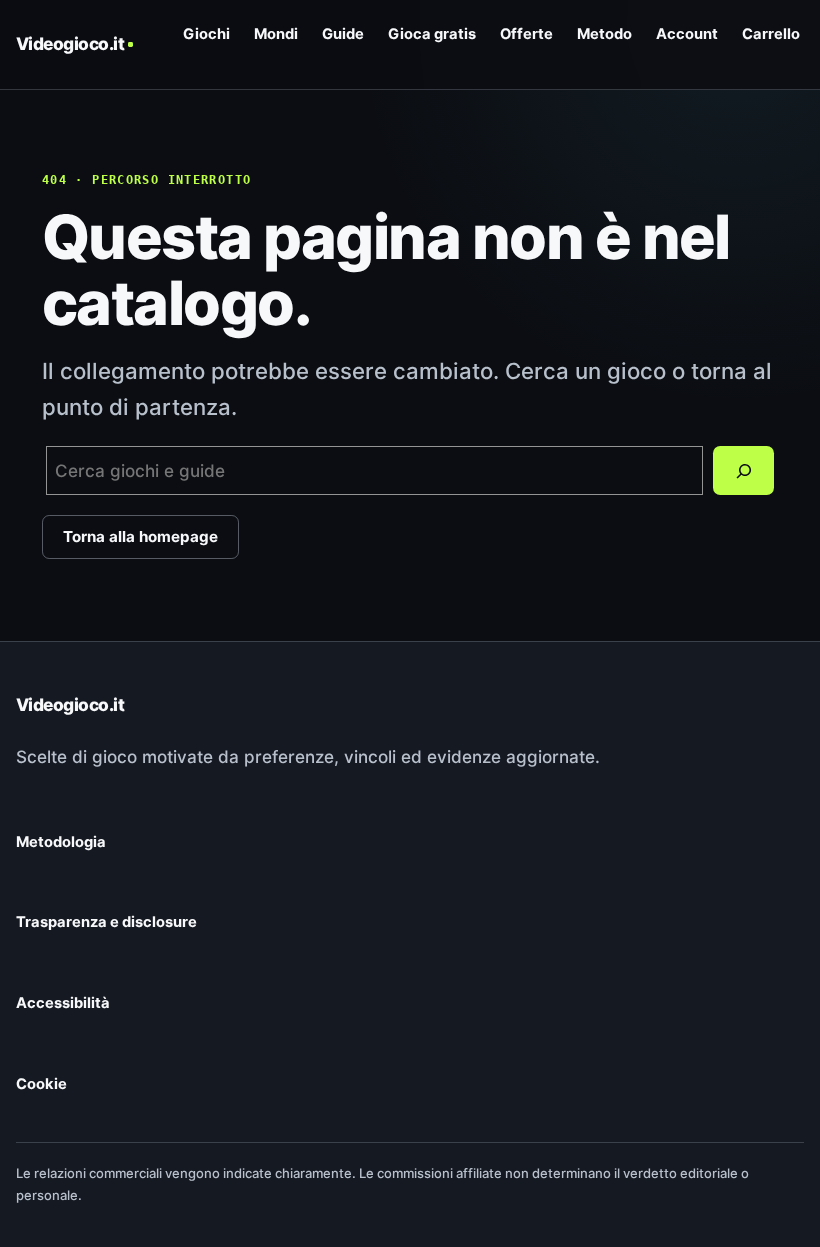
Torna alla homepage (140, 536)
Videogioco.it (70, 43)
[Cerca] (743, 471)
